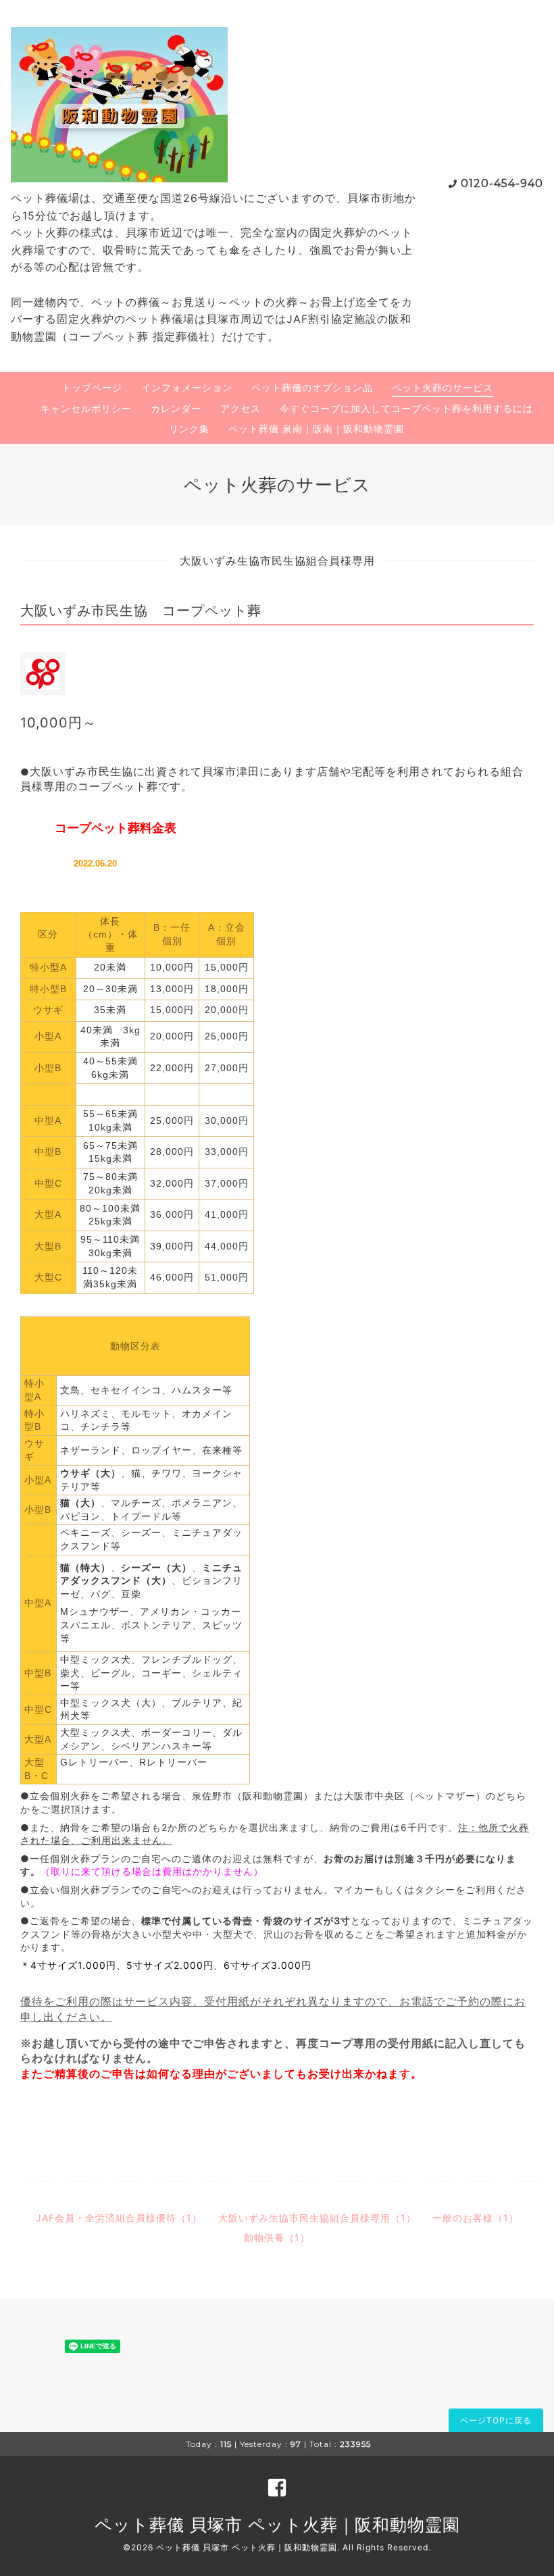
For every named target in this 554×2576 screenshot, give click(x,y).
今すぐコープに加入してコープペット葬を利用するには (406, 408)
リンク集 (189, 429)
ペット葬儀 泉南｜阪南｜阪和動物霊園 (316, 429)
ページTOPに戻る (496, 2420)
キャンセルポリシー (86, 408)
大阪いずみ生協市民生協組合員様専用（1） (317, 2218)
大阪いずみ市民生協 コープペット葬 (141, 611)
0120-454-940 (502, 183)
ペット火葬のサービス (443, 387)
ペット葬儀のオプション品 (312, 387)
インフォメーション (187, 387)
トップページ (92, 387)
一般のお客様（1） (476, 2218)
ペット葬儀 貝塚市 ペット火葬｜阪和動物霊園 (277, 2525)
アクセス (241, 408)
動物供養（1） (277, 2237)
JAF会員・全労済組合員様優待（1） (119, 2218)
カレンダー (176, 408)
